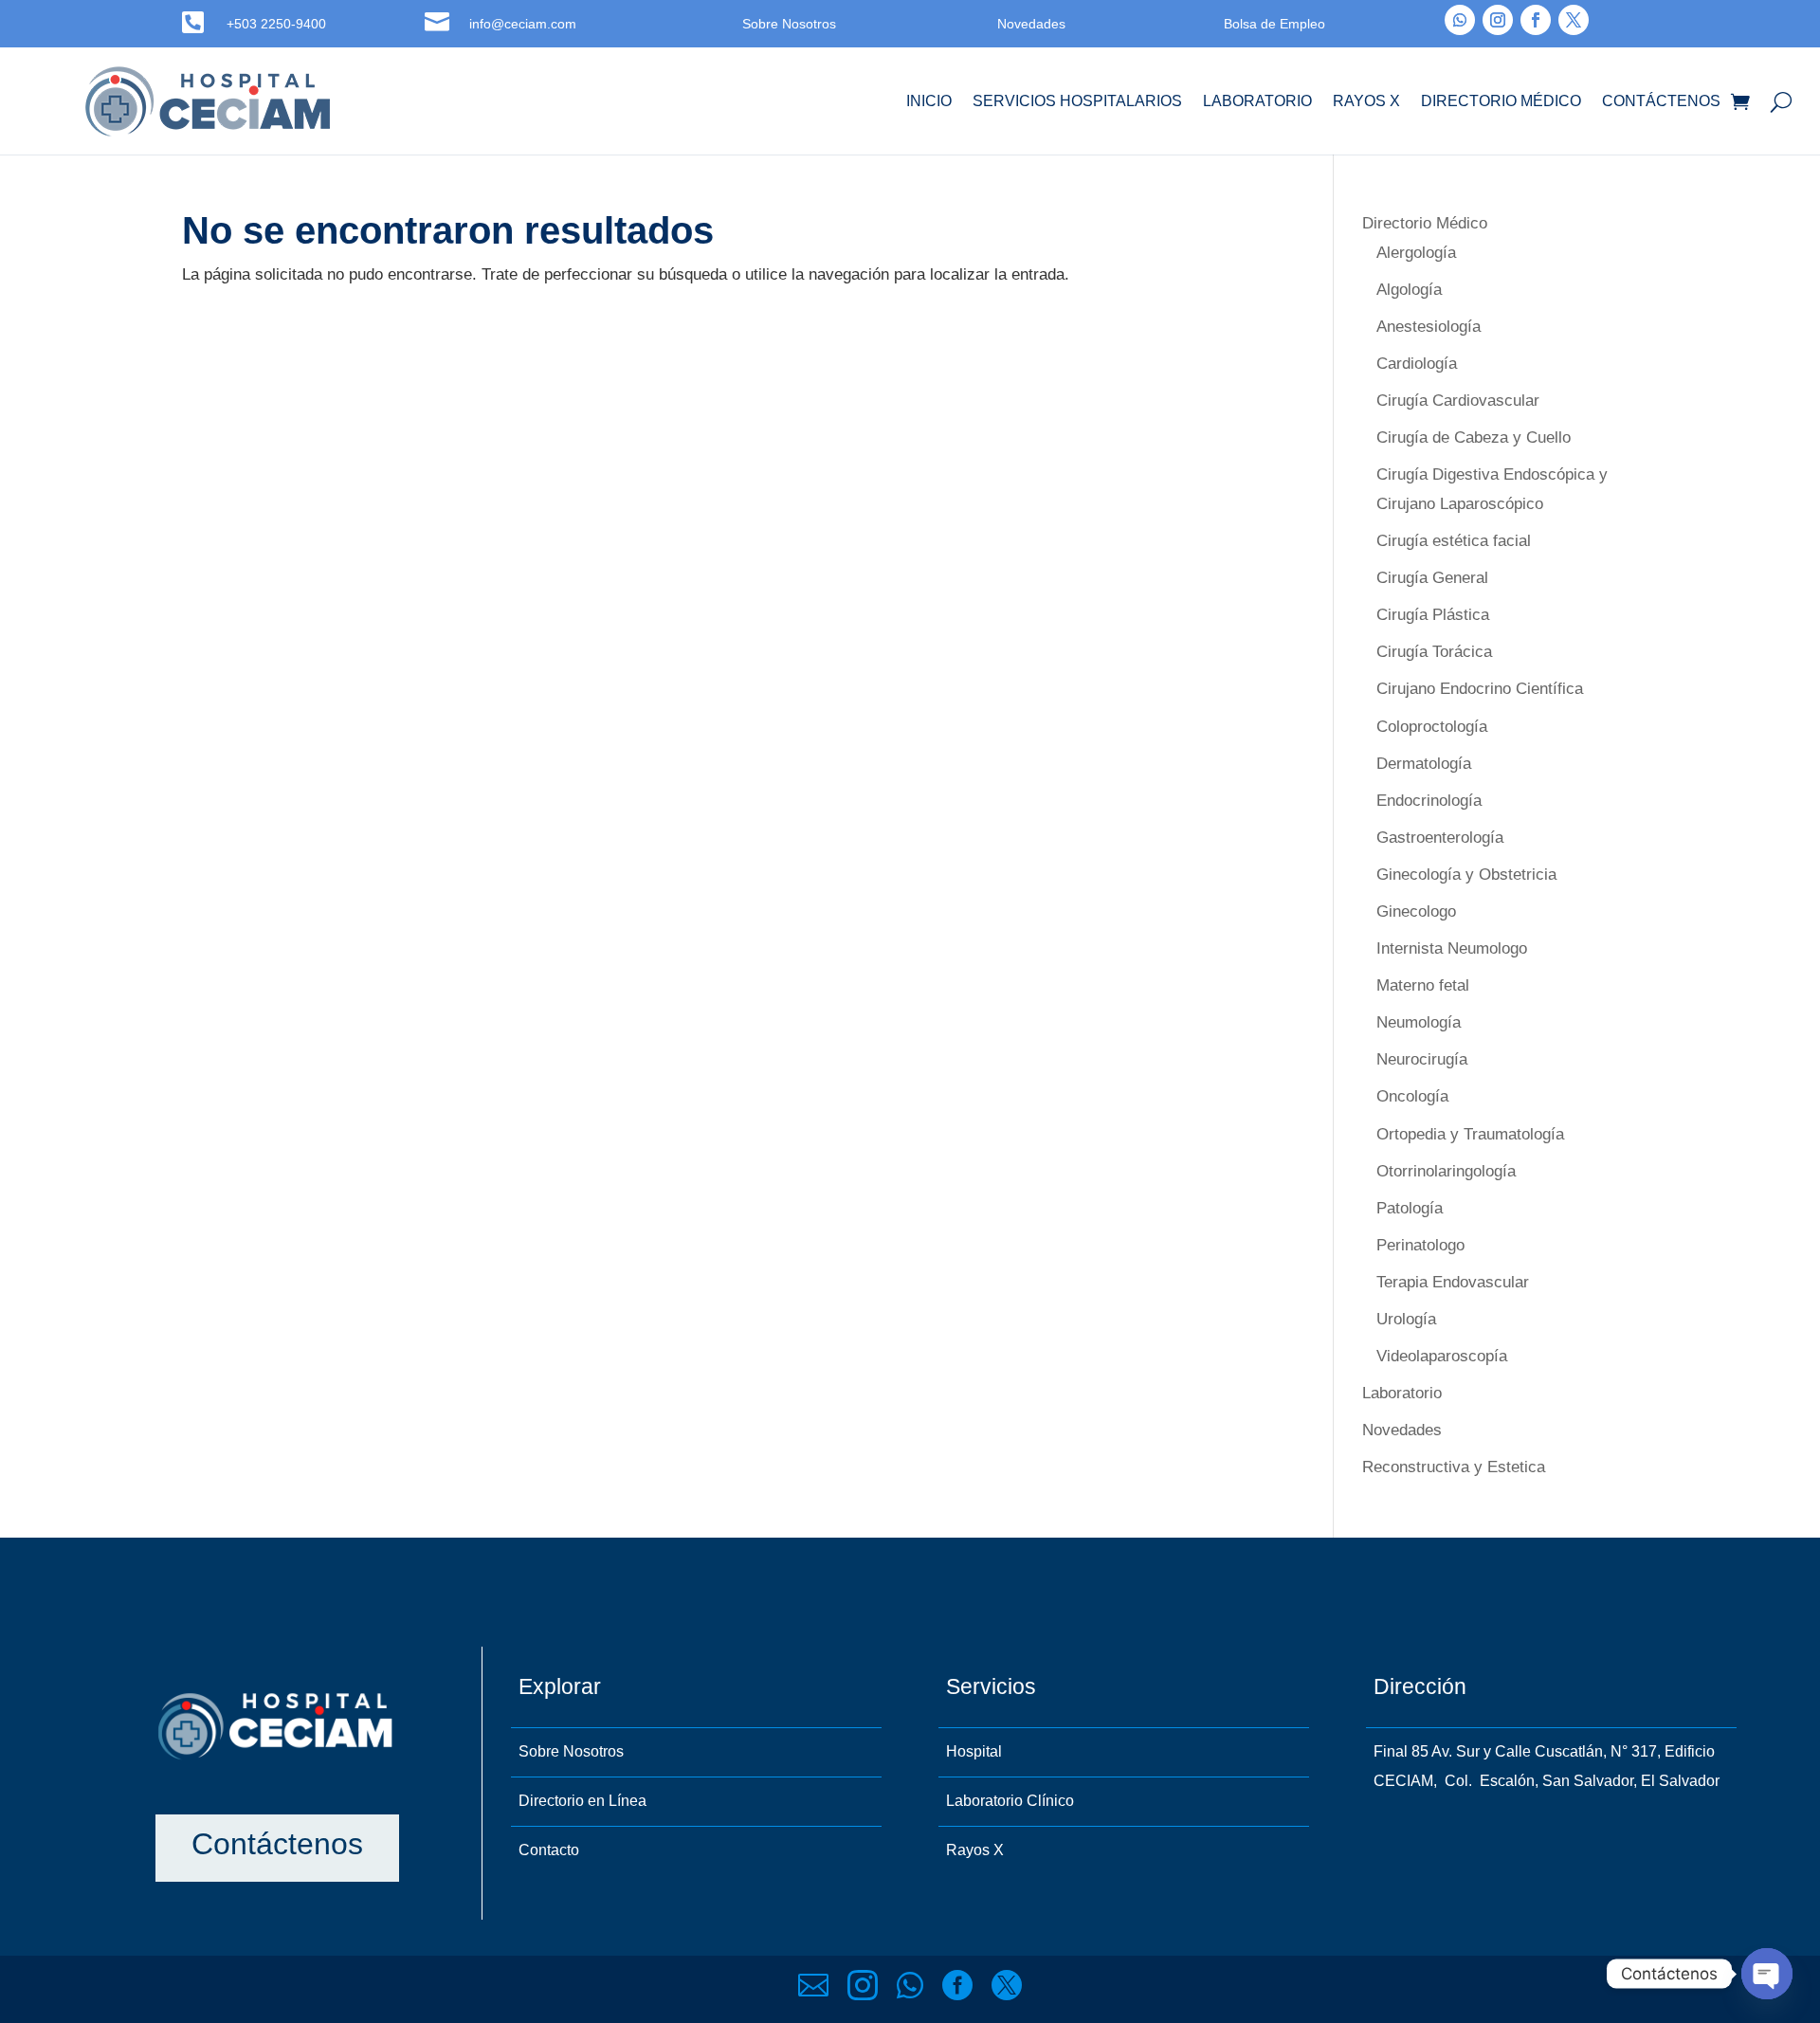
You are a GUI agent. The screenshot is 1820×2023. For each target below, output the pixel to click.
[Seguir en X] (1574, 20)
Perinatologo (1420, 1245)
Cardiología (1417, 364)
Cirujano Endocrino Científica (1480, 689)
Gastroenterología (1440, 838)
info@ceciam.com (523, 24)
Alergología (1416, 253)
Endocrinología (1429, 801)
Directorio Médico (1501, 101)
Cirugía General (1432, 578)
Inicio (929, 101)
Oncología (1412, 1096)
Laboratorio (1257, 101)
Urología (1406, 1319)
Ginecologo (1416, 911)
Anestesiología (1429, 327)
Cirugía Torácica (1434, 652)
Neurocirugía (1422, 1059)
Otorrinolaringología (1446, 1171)
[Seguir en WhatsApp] (1460, 20)
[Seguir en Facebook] (1536, 20)
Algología (1409, 290)
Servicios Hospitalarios (1077, 101)
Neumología (1419, 1022)
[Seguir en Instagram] (1498, 20)
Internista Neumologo (1452, 948)
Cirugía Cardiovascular (1458, 401)
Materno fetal (1423, 985)
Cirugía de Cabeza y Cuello (1474, 437)
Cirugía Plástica (1433, 615)
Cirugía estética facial (1454, 541)
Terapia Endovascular (1453, 1282)
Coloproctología (1432, 727)
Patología (1410, 1208)
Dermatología (1424, 764)
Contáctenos (1661, 101)
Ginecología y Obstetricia (1466, 875)
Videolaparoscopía (1442, 1356)
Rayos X (1366, 101)
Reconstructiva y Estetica (1454, 1467)
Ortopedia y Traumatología (1470, 1134)
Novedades (1402, 1430)
